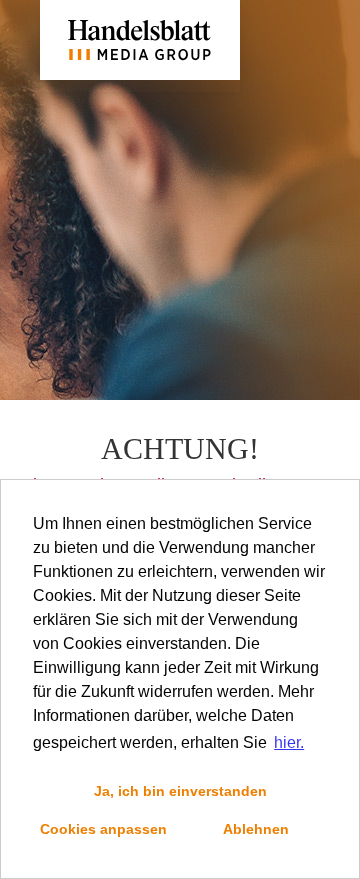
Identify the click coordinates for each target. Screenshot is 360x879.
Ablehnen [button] (256, 829)
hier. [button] (289, 742)
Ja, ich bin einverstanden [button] (180, 791)
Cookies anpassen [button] (103, 829)
